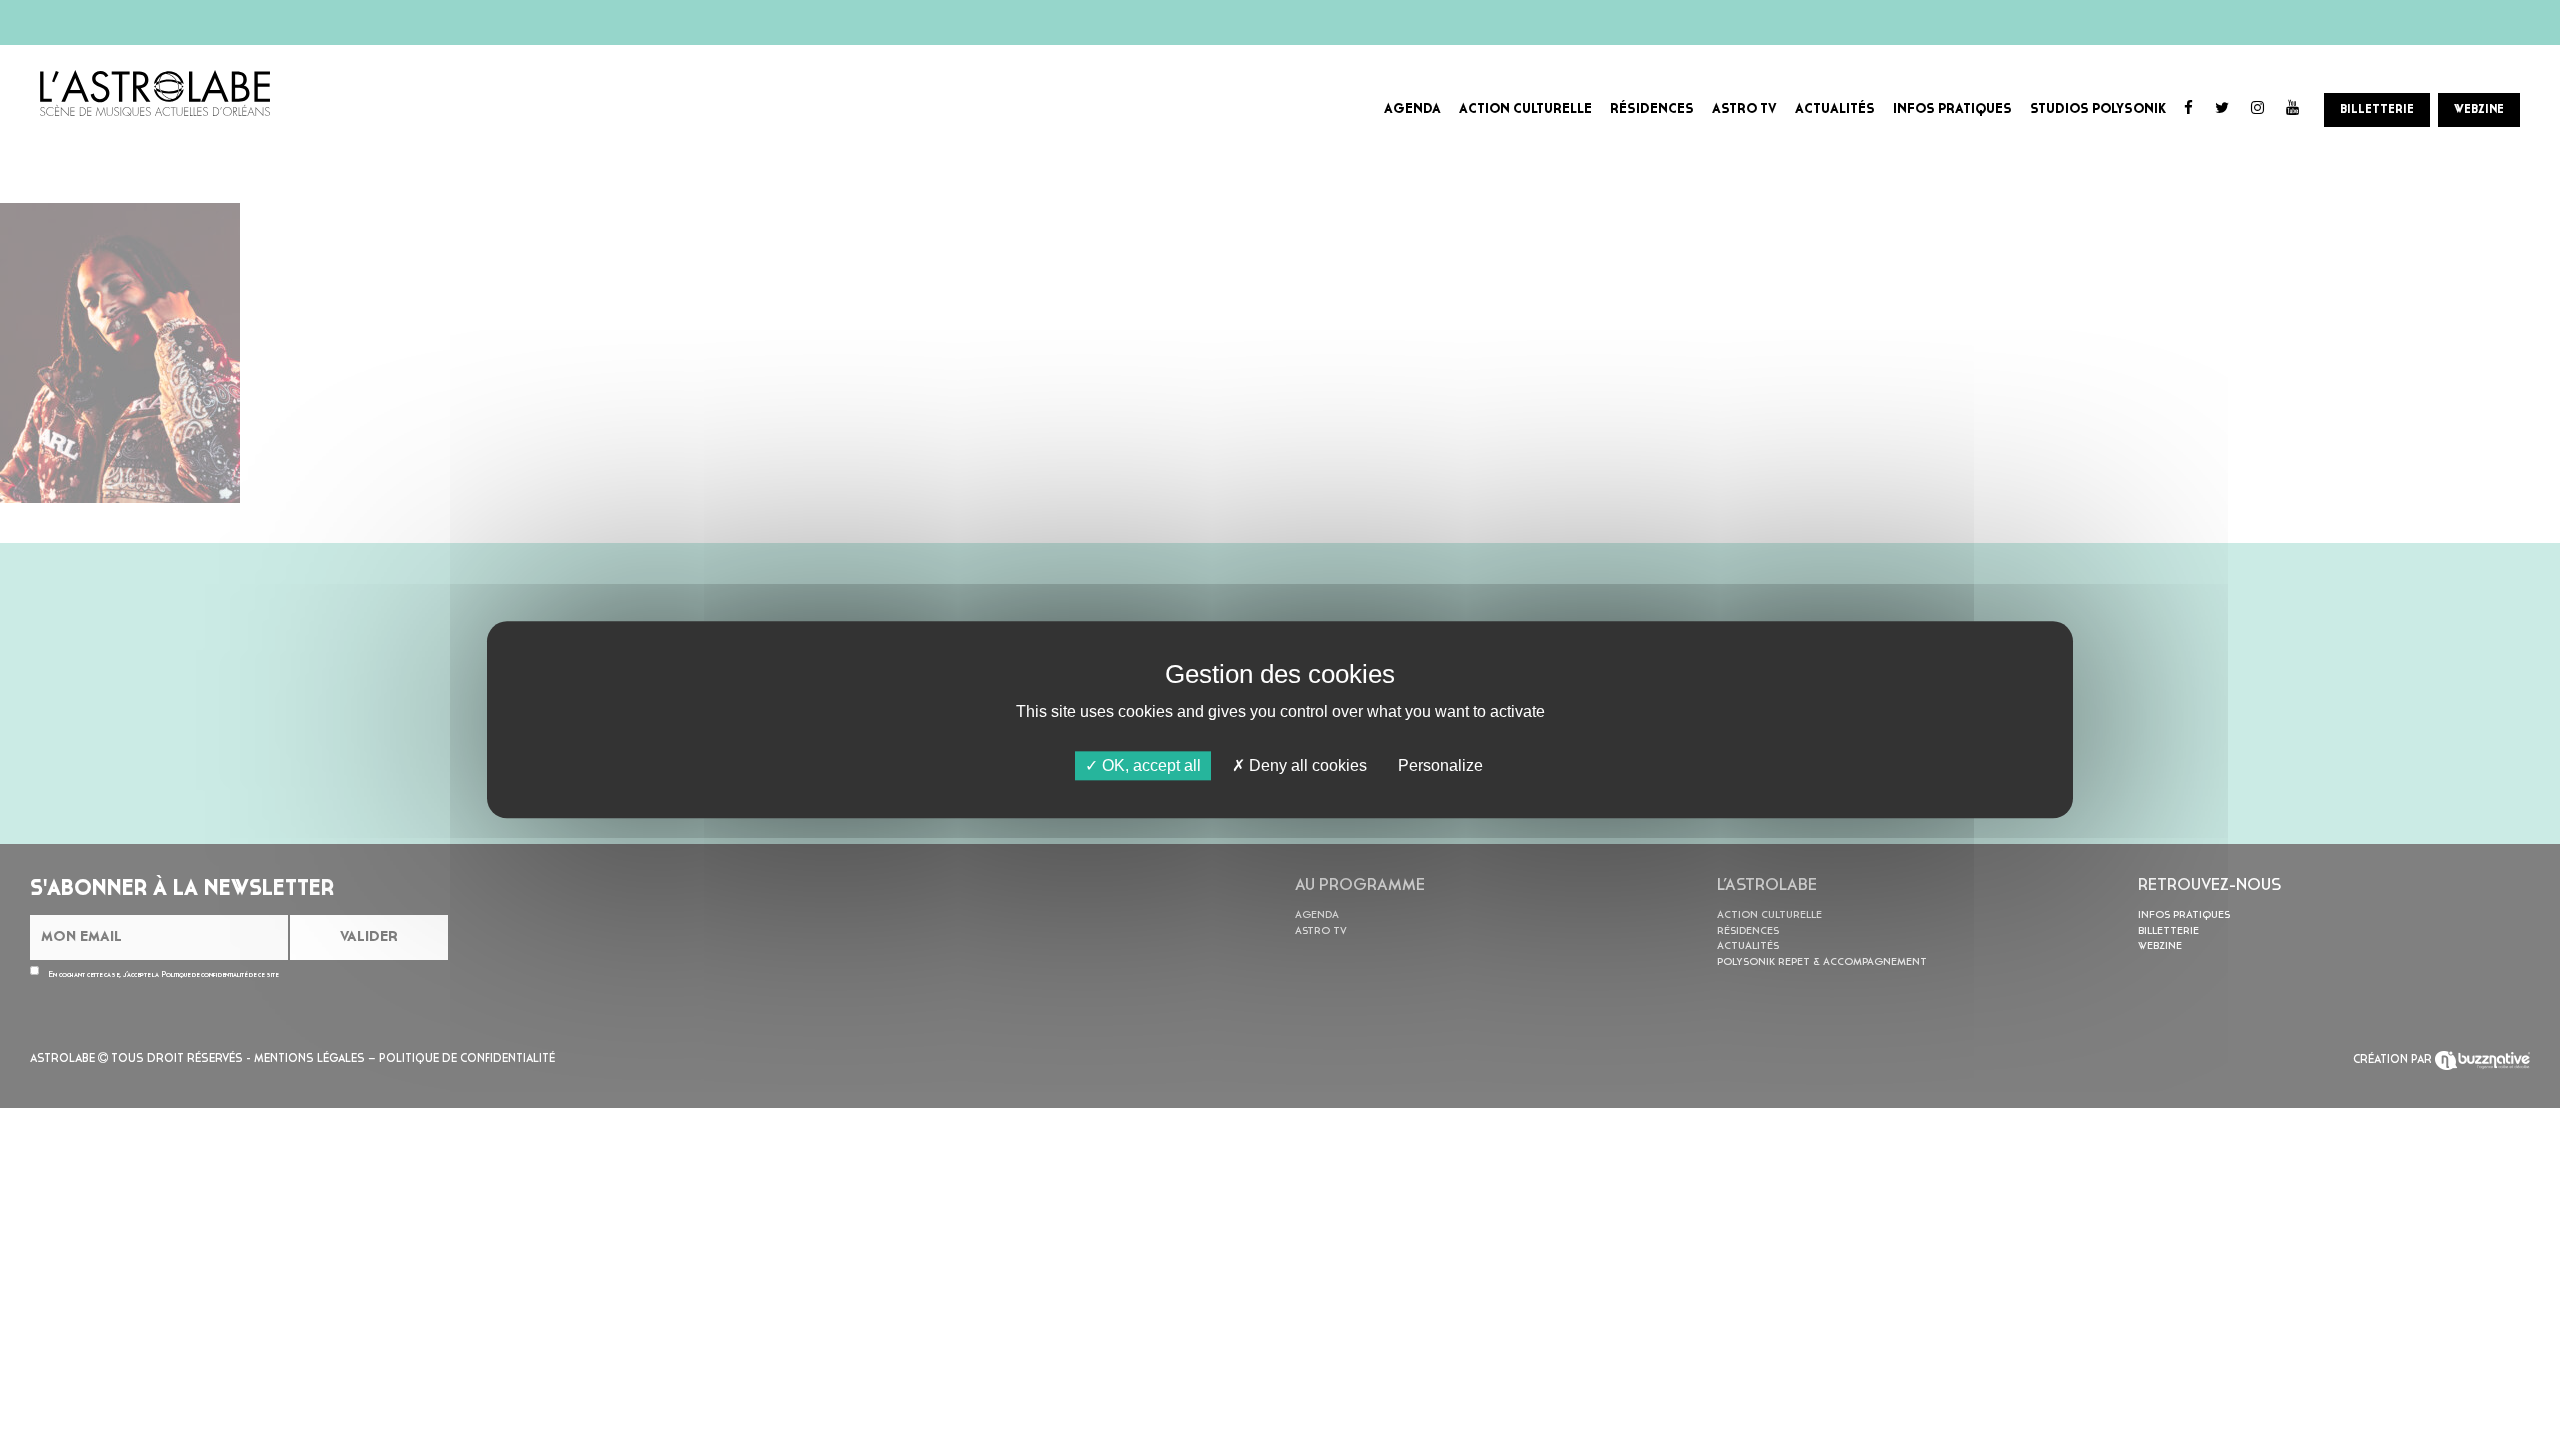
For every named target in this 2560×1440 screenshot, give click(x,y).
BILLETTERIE (2377, 110)
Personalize (1440, 765)
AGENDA (1412, 109)
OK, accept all (1149, 765)
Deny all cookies (1306, 765)
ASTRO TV (1744, 109)
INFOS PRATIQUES (1952, 109)
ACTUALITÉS (1835, 109)
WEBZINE (2479, 110)
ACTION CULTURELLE (1525, 109)
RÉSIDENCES (1652, 109)
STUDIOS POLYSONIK (2098, 109)
